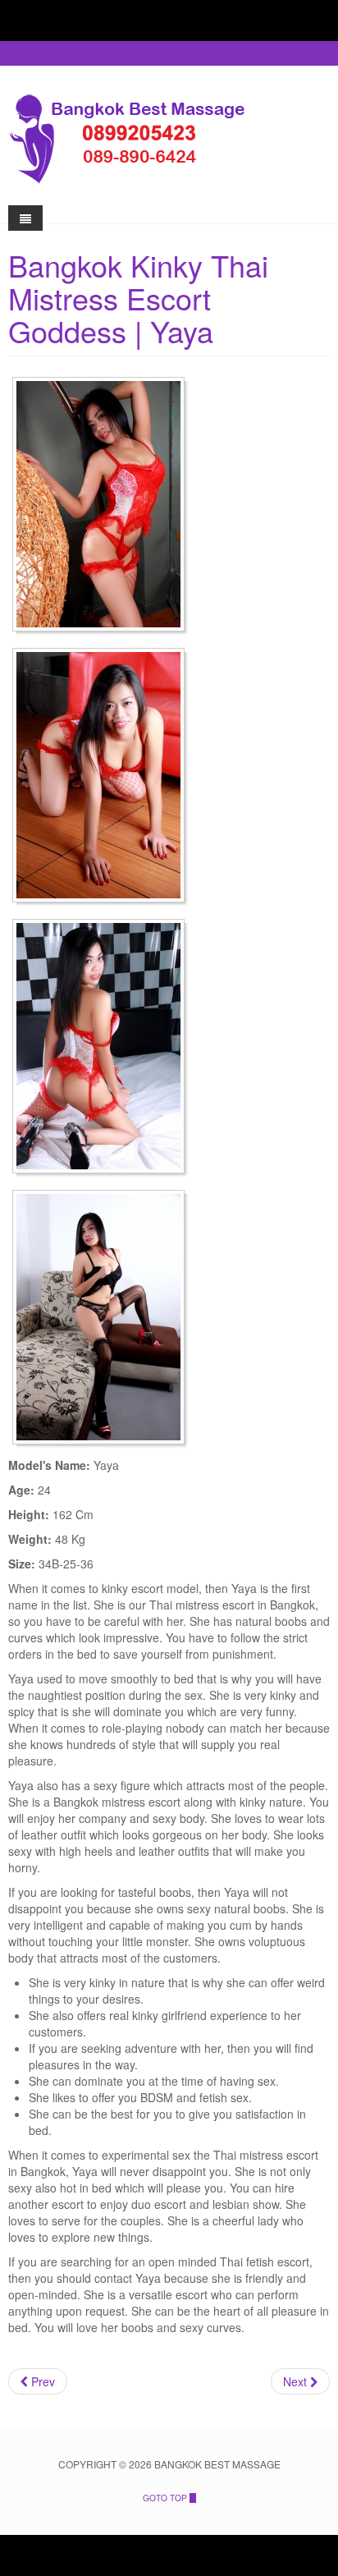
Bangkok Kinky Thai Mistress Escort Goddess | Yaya (138, 298)
